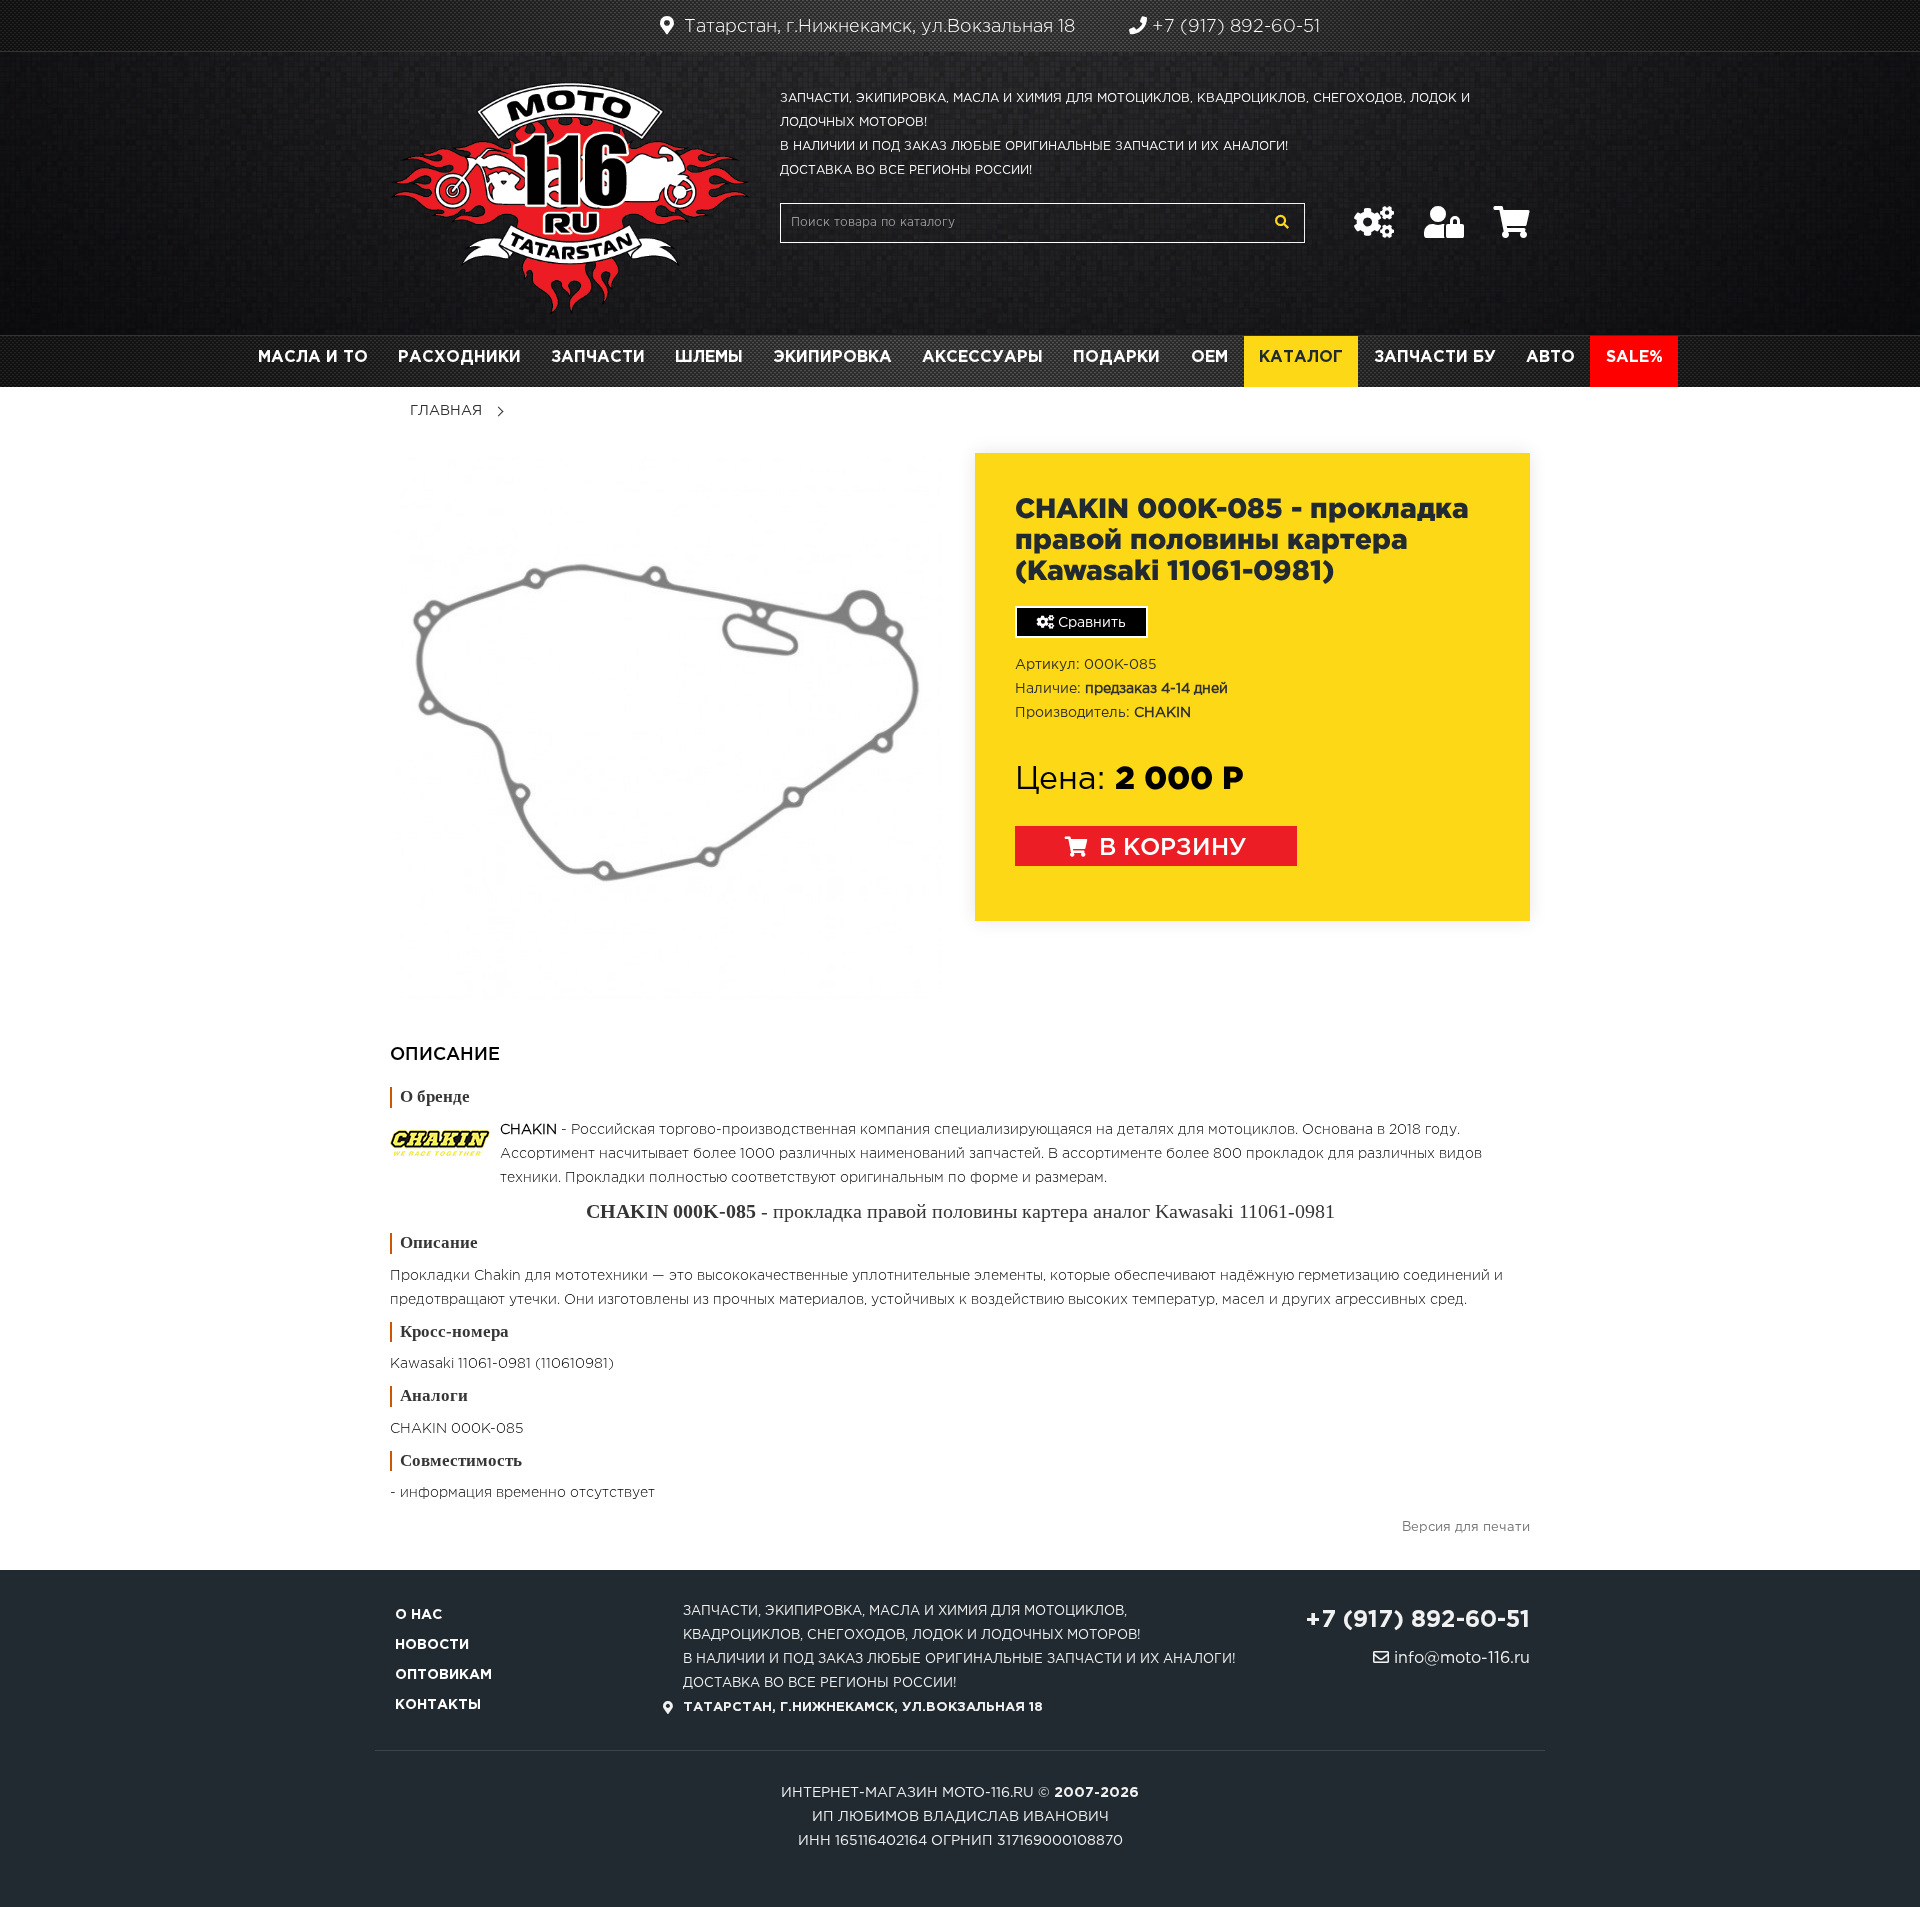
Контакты (438, 1705)
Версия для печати (1466, 1527)
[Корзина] (1512, 212)
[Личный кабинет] (1444, 212)
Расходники (459, 357)
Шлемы (709, 357)
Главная (446, 411)
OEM (1209, 357)
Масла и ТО (313, 357)
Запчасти (598, 357)
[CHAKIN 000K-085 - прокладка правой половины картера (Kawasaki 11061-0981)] (667, 725)
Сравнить (1090, 623)
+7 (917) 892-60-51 (1233, 27)
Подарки (1116, 357)
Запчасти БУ (1435, 357)
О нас (418, 1615)
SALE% (1634, 357)
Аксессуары (982, 357)
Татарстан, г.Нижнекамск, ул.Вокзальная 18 (877, 27)
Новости (432, 1645)
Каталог (1301, 357)
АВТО (1550, 357)
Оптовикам (443, 1675)
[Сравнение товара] (1374, 212)
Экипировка (832, 357)
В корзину (1169, 848)
